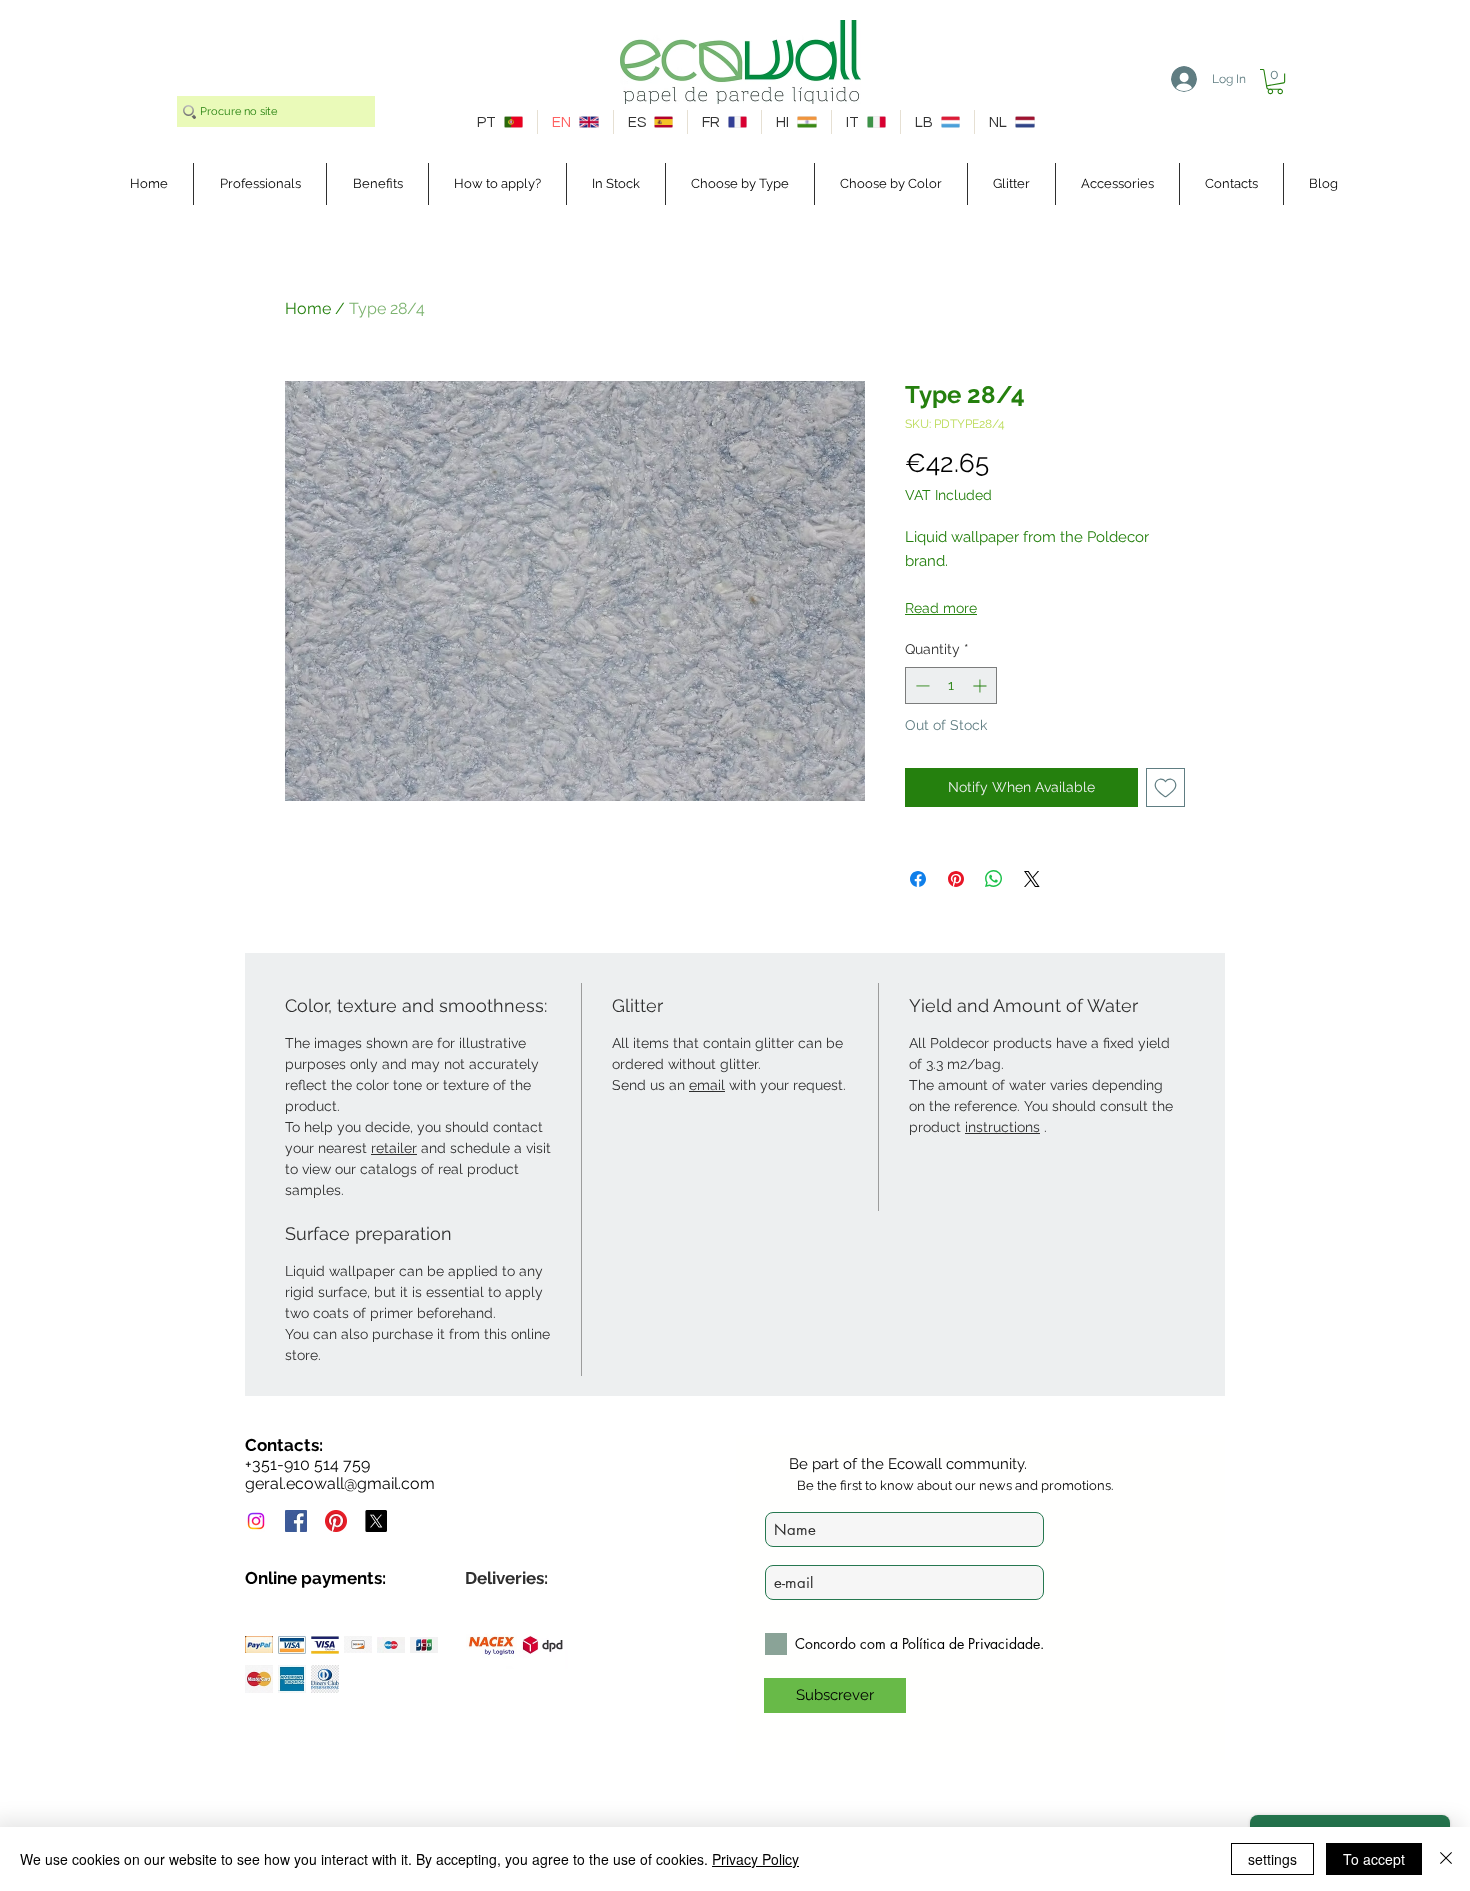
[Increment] (981, 685)
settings (1272, 1859)
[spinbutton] (951, 685)
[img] (259, 1644)
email (707, 1085)
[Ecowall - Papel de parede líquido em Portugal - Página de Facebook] (296, 1521)
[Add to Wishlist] (1165, 787)
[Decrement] (920, 685)
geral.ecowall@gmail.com (340, 1483)
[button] (1275, 81)
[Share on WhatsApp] (994, 879)
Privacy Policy (755, 1859)
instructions (1002, 1127)
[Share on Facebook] (918, 879)
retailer (394, 1148)
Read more (941, 608)
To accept (1374, 1859)
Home (308, 308)
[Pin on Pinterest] (956, 879)
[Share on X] (1032, 879)
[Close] (1446, 1859)
